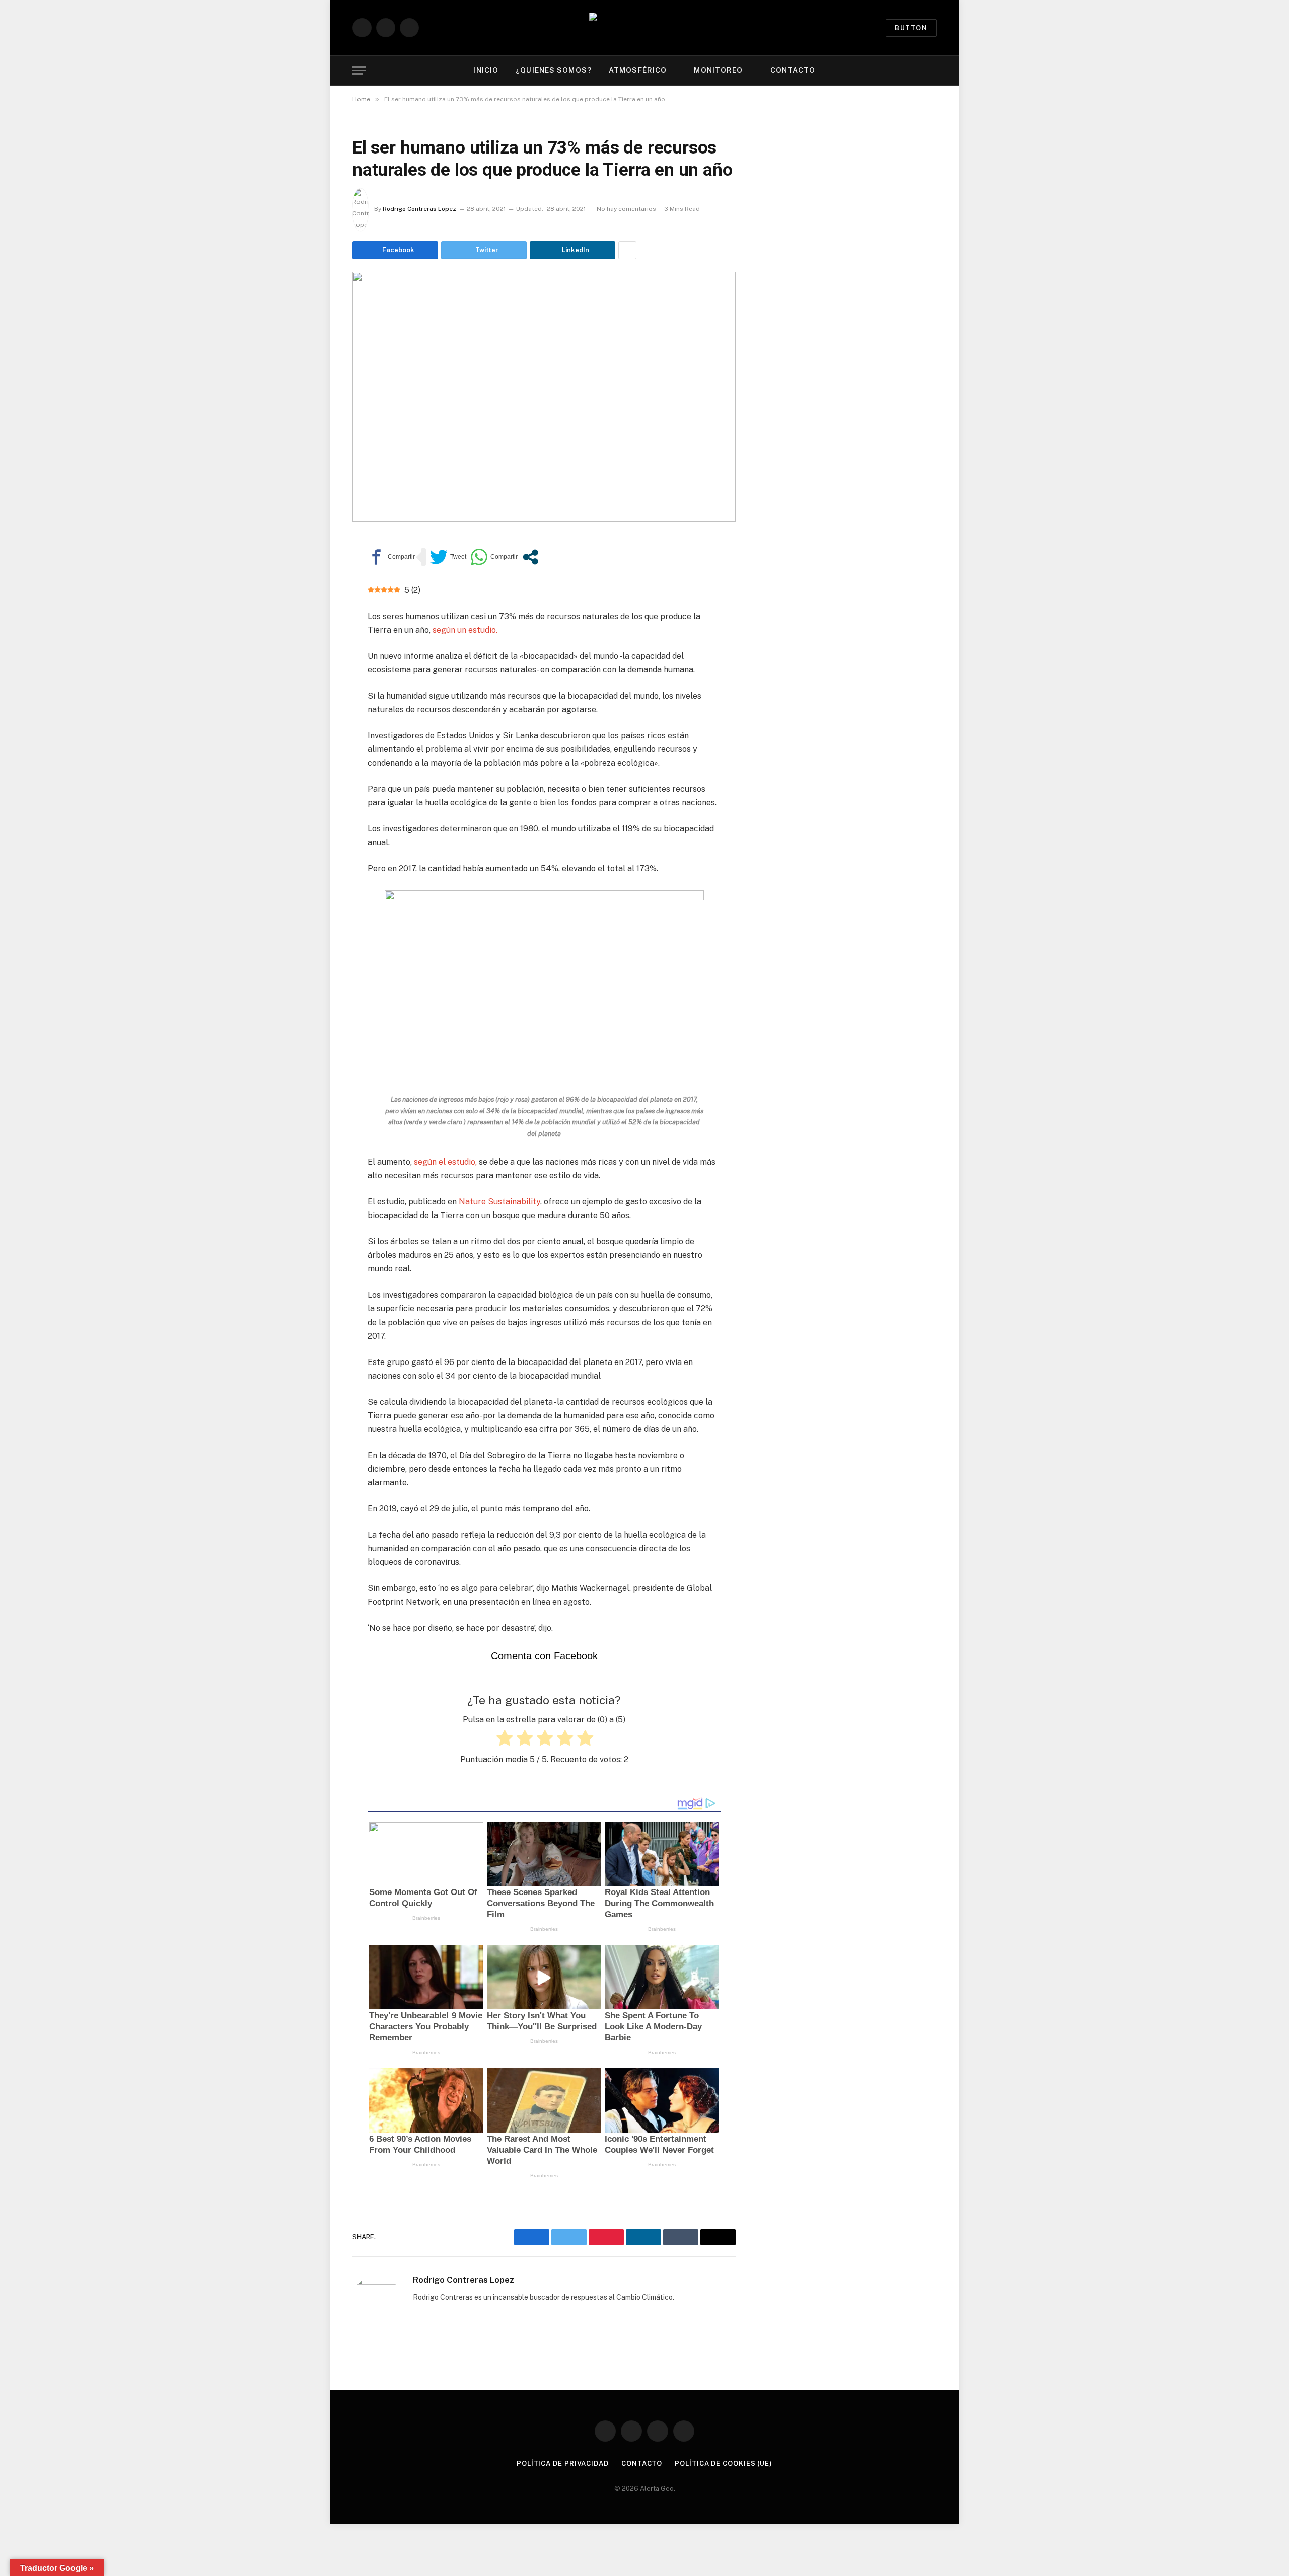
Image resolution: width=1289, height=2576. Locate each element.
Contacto (793, 70)
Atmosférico (638, 70)
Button (911, 28)
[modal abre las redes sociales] (530, 557)
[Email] (317, 664)
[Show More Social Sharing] (627, 250)
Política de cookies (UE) (724, 2464)
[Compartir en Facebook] (391, 557)
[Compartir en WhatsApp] (494, 557)
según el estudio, (446, 1162)
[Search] (936, 71)
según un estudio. (465, 630)
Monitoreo (718, 70)
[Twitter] (317, 594)
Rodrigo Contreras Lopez (419, 209)
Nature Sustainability (499, 1202)
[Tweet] (448, 557)
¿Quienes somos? (554, 70)
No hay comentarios (626, 209)
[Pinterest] (317, 641)
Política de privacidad (563, 2464)
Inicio (486, 70)
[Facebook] (317, 571)
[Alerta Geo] (644, 28)
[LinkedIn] (317, 618)
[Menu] (359, 71)
